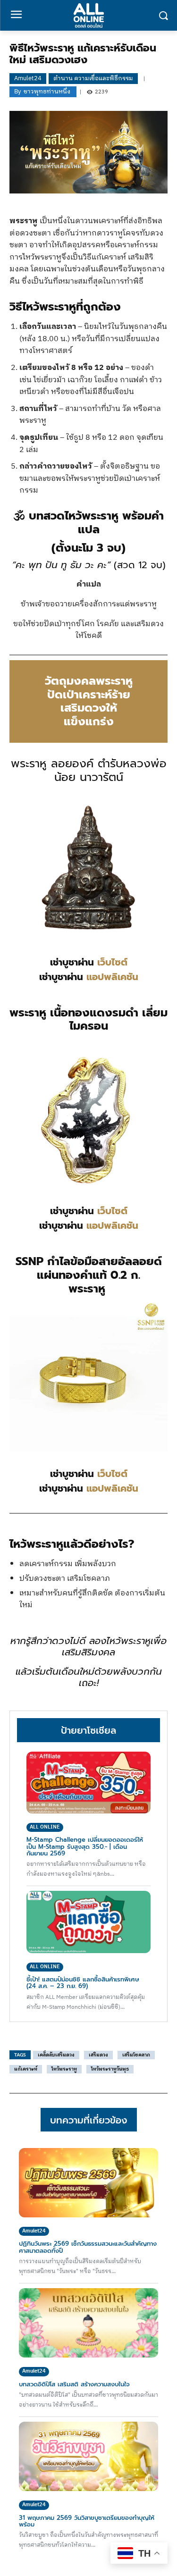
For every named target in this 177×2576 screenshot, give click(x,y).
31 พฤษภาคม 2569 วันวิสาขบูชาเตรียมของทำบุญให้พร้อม (87, 2521)
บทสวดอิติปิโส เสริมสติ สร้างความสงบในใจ (74, 2384)
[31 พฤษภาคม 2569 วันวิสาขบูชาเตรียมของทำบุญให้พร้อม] (88, 2457)
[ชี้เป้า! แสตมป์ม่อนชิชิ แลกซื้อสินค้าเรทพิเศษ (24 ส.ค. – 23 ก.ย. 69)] (88, 1922)
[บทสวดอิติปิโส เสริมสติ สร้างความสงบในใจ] (88, 2323)
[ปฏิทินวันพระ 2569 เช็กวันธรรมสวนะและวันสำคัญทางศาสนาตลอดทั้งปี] (88, 2183)
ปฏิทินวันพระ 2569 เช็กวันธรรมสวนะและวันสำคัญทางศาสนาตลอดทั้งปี (88, 2247)
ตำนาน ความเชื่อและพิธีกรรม (93, 78)
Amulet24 (28, 78)
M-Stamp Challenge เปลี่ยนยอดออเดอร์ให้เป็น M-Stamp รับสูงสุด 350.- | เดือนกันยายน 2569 (85, 1846)
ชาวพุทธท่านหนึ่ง (47, 92)
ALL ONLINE (45, 1827)
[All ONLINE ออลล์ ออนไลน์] (88, 15)
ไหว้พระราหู (64, 2069)
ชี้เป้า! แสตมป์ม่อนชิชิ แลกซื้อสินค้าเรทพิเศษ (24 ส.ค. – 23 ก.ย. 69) (83, 1983)
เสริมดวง (98, 2055)
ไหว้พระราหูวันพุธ (110, 2069)
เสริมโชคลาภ (136, 2055)
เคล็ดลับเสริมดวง (56, 2055)
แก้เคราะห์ (26, 2069)
